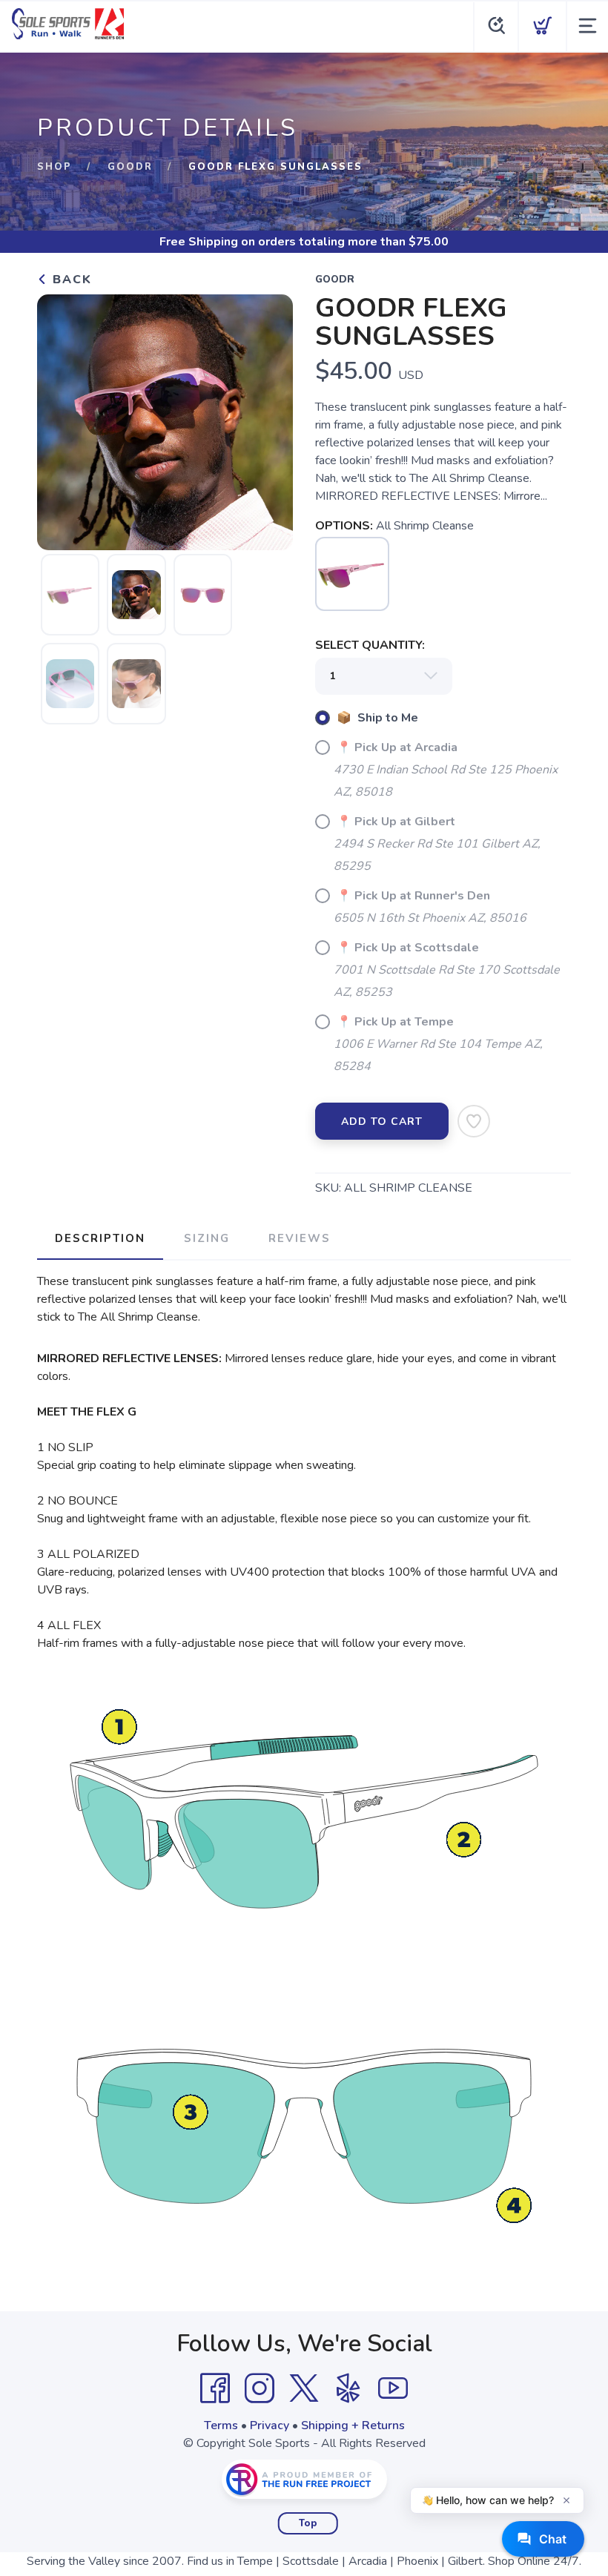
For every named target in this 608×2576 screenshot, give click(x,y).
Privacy (270, 2425)
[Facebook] (215, 2388)
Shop (54, 167)
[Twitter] (304, 2388)
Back (70, 280)
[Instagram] (260, 2388)
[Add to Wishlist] (474, 1121)
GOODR (130, 167)
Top (308, 2523)
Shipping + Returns (353, 2425)
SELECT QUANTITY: (370, 645)
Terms (221, 2425)
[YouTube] (393, 2388)
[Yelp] (348, 2388)
